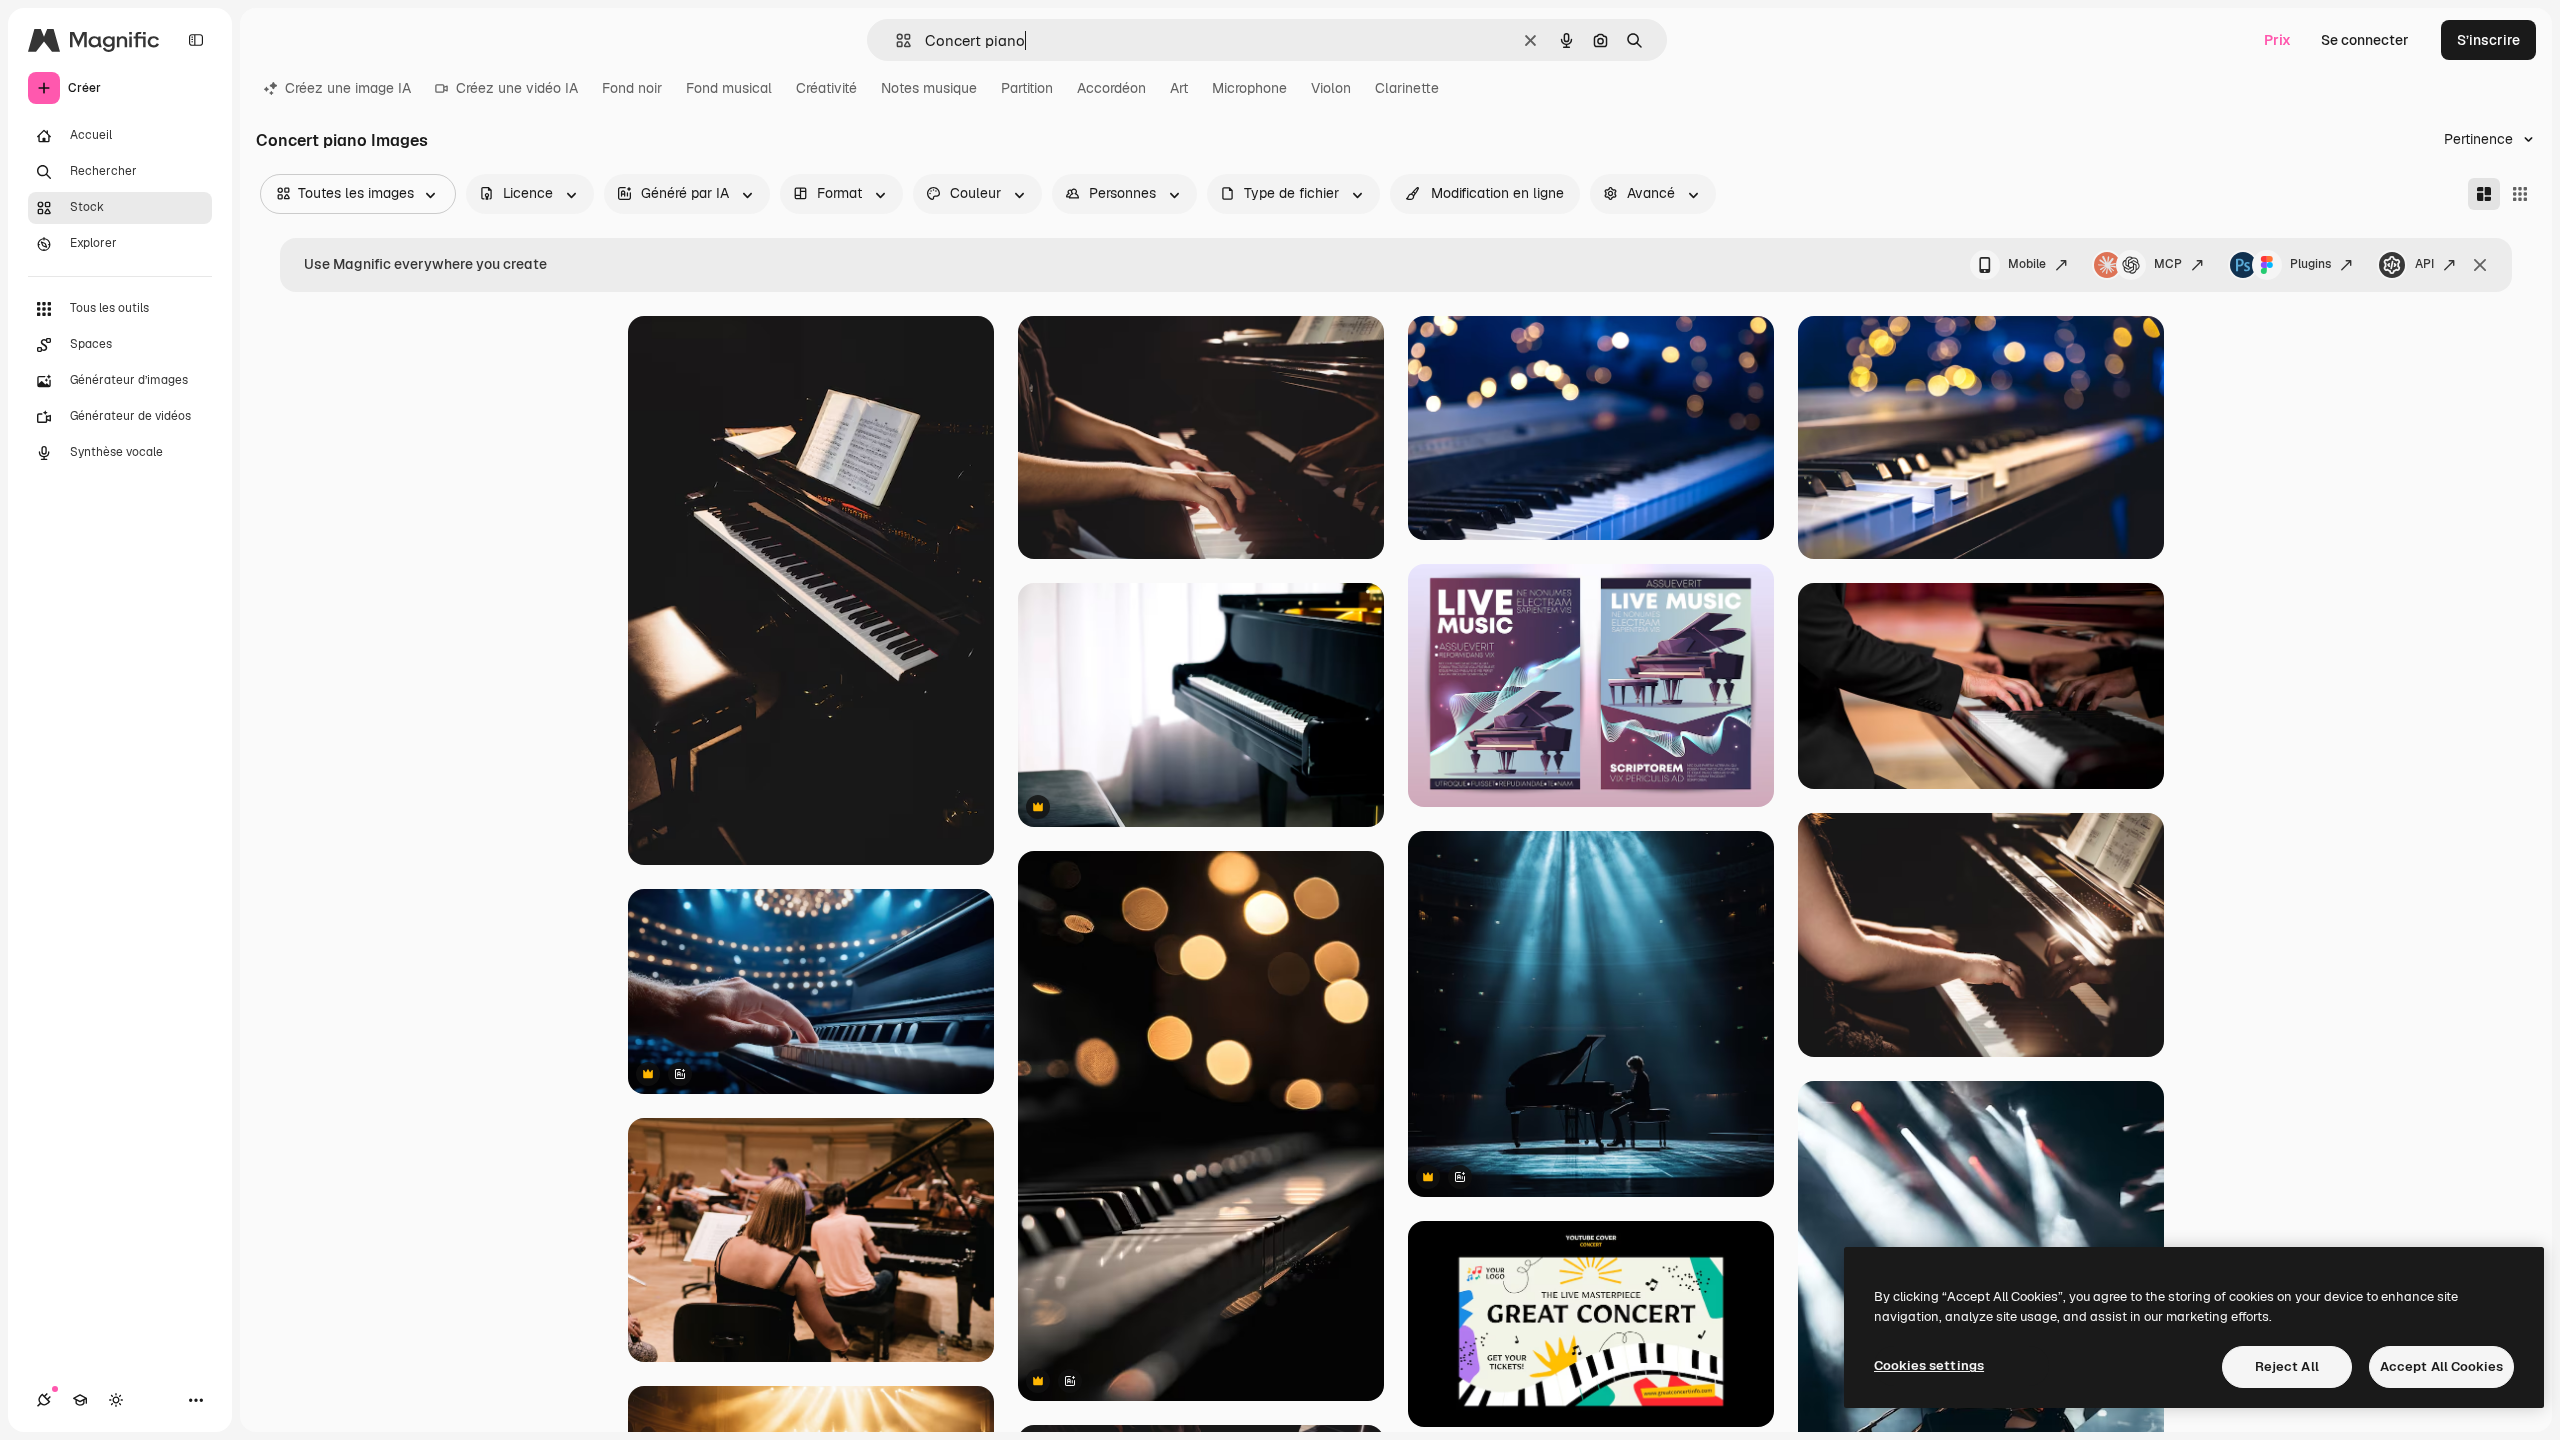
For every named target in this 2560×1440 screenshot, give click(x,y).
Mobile (2027, 264)
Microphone (1249, 88)
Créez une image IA (348, 88)
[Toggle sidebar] (196, 40)
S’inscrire (2488, 40)
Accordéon (1111, 88)
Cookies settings (1929, 1365)
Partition (1027, 88)
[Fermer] (2480, 265)
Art (1179, 88)
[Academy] (80, 1400)
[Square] (2520, 194)
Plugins (2310, 264)
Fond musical (729, 88)
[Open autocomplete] (895, 40)
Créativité (826, 88)
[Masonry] (2484, 194)
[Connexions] (44, 1400)
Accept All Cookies (2441, 1366)
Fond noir (632, 88)
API (2424, 264)
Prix (2277, 40)
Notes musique (929, 88)
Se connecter (2365, 40)
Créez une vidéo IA (517, 88)
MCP (2168, 264)
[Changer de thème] (116, 1400)
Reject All (2287, 1366)
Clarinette (1407, 88)
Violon (1331, 88)
